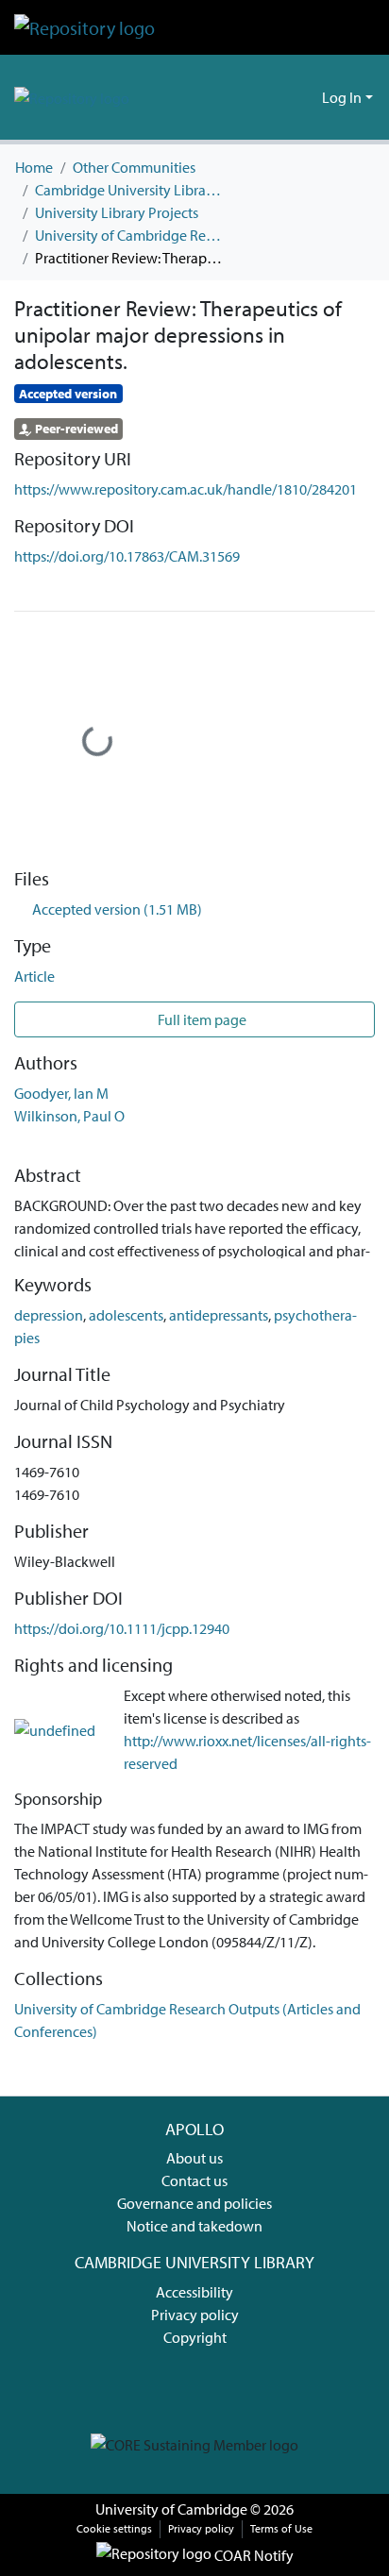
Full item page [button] (201, 1019)
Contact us (194, 2180)
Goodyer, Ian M (61, 1093)
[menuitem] (304, 97)
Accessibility (194, 2292)
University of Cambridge (171, 2509)
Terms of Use (281, 2528)
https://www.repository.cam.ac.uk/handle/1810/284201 (186, 489)
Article (34, 976)
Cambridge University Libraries (129, 190)
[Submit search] (277, 97)
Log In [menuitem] (342, 97)
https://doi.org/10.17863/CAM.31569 (127, 556)
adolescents (126, 1315)
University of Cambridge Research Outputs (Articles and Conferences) (129, 235)
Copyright (195, 2337)
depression (49, 1315)
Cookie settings (114, 2528)
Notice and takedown (194, 2226)
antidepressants (219, 1315)
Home (34, 167)
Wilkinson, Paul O (69, 1116)
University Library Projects (117, 212)
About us (194, 2158)
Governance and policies (194, 2203)
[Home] (85, 27)
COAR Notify (253, 2555)
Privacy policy (195, 2315)
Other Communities (134, 167)
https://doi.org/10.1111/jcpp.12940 (122, 1628)
